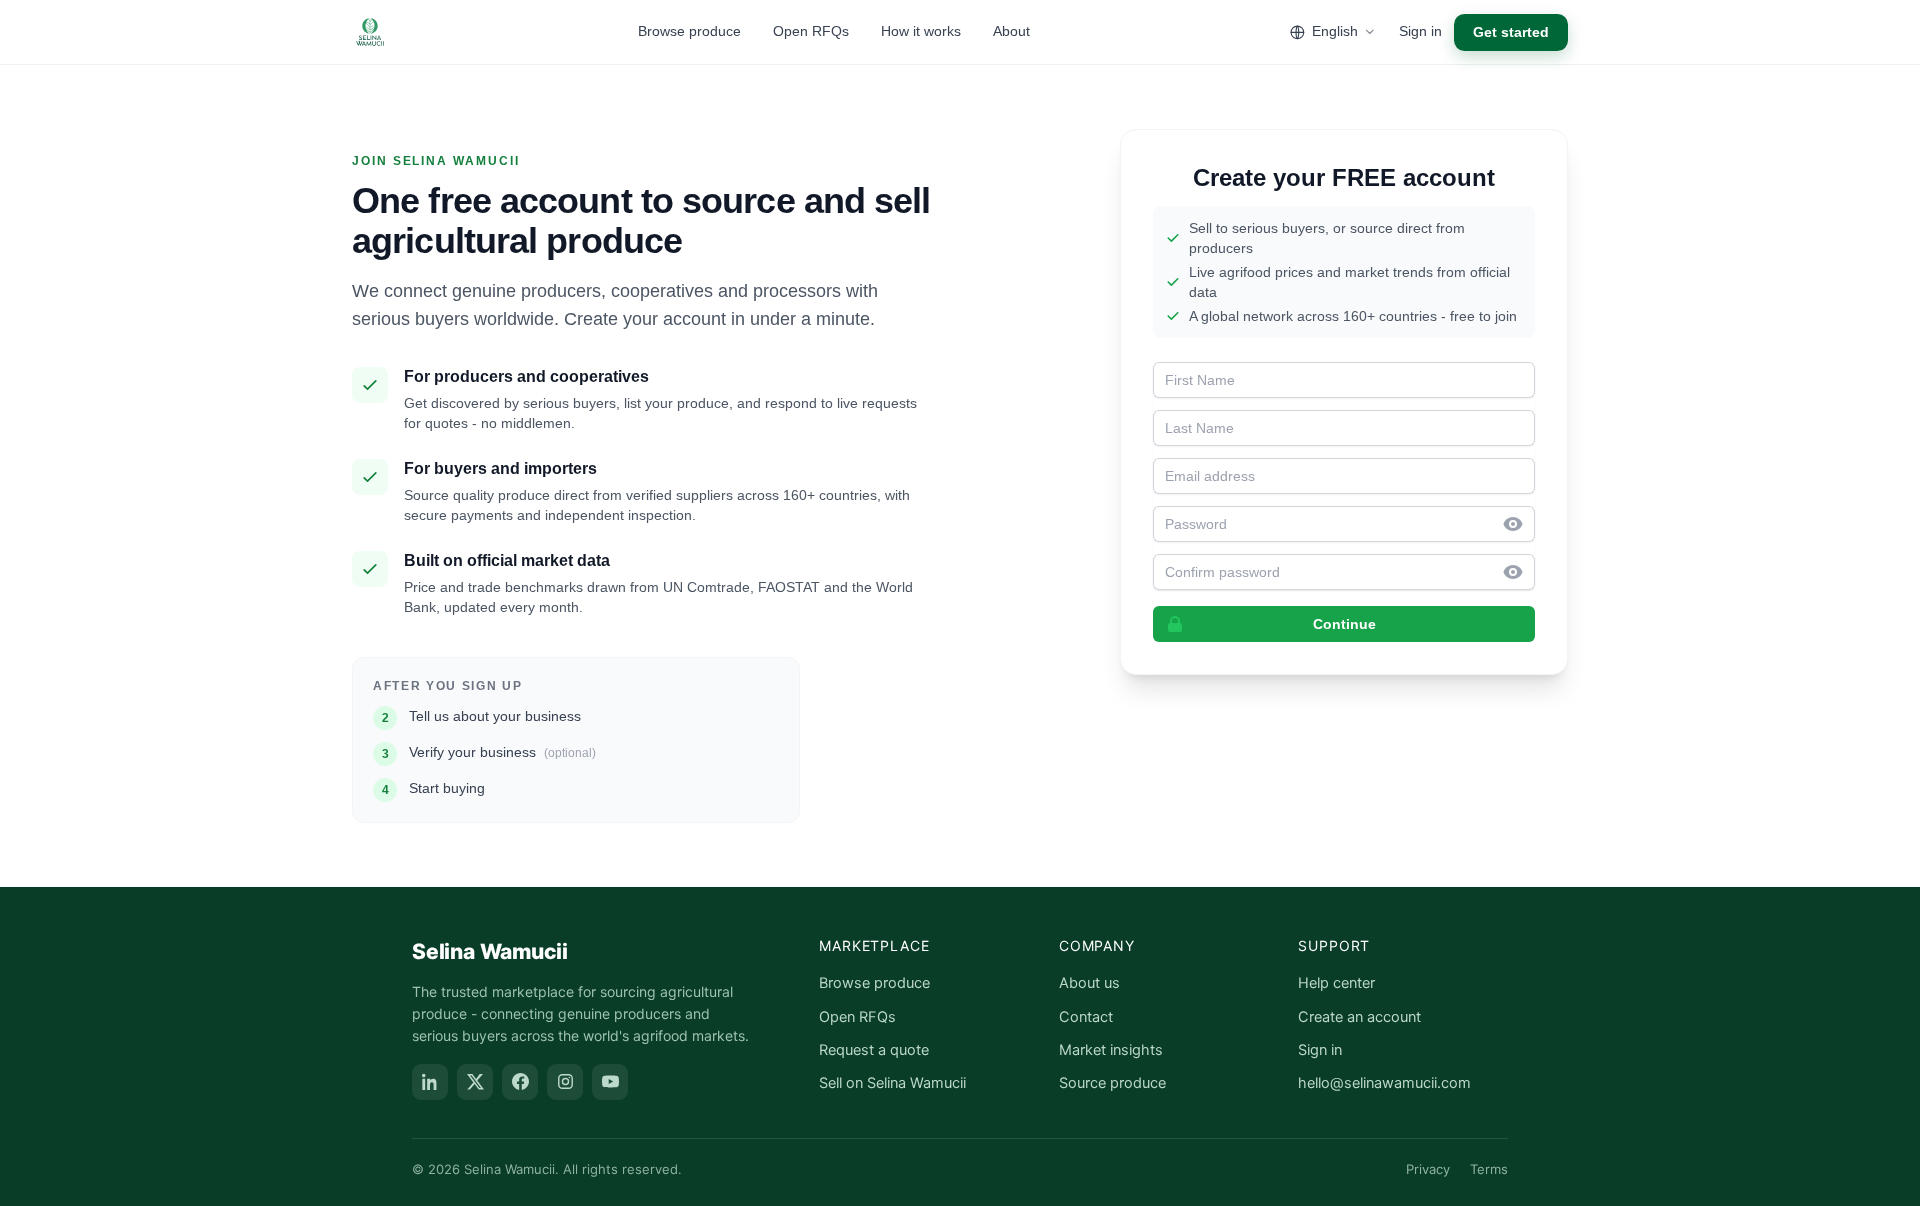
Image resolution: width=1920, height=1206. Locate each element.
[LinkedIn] (430, 1082)
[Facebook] (520, 1082)
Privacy (1428, 1169)
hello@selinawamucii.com (1384, 1083)
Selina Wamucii (490, 951)
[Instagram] (565, 1082)
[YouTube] (610, 1082)
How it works (921, 31)
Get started (1511, 32)
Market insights (1111, 1050)
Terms (1489, 1169)
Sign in (1420, 31)
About (1011, 31)
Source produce (1112, 1083)
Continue (1344, 624)
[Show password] (1519, 524)
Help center (1336, 983)
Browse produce (689, 31)
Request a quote (874, 1050)
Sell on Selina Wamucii (892, 1083)
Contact (1086, 1017)
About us (1089, 983)
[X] (475, 1082)
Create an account (1359, 1017)
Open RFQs (811, 31)
